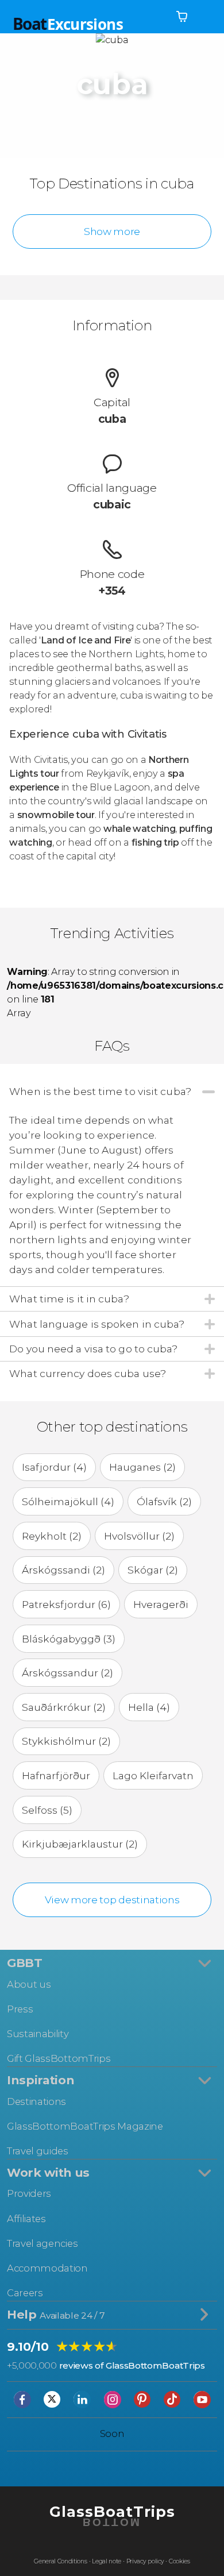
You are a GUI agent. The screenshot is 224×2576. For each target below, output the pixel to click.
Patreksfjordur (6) (66, 1604)
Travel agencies (42, 2243)
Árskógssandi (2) (63, 1570)
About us (29, 1984)
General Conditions (60, 2561)
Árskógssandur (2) (67, 1673)
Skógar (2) (153, 1570)
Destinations (36, 2101)
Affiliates (26, 2219)
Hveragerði (161, 1604)
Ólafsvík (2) (164, 1501)
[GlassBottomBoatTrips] (112, 2541)
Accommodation (47, 2268)
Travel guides (38, 2151)
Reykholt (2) (52, 1536)
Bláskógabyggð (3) (69, 1639)
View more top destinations (112, 1900)
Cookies (179, 2561)
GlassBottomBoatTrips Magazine (85, 2126)
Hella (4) (149, 1707)
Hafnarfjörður (56, 1775)
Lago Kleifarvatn (153, 1775)
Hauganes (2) (142, 1467)
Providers (29, 2193)
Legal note (107, 2561)
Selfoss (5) (47, 1810)
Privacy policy (145, 2561)
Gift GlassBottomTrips (59, 2058)
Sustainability (38, 2034)
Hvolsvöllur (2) (139, 1536)
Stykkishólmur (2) (66, 1741)
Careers (25, 2293)
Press (20, 2009)
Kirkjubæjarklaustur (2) (80, 1844)
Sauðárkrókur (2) (64, 1707)
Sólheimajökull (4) (68, 1501)
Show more (112, 231)
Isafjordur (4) (54, 1467)
